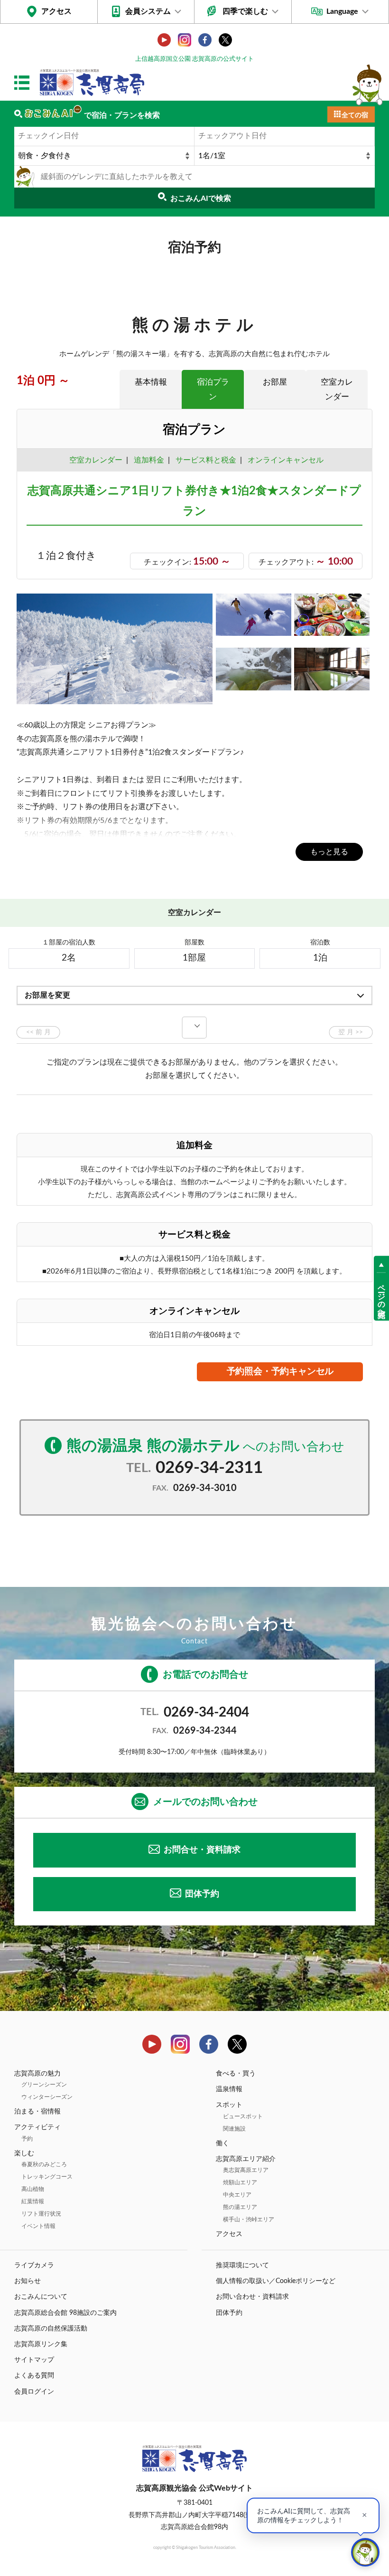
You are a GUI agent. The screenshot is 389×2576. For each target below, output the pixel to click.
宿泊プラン (213, 389)
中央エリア (237, 2195)
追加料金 (149, 460)
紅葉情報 (33, 2201)
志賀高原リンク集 (41, 2344)
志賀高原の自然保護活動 (51, 2329)
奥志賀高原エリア (246, 2170)
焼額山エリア (240, 2182)
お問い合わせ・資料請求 (252, 2297)
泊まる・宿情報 (37, 2112)
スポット (229, 2105)
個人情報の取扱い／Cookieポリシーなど (276, 2281)
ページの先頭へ (381, 1296)
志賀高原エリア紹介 (246, 2159)
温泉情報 (229, 2089)
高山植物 (33, 2189)
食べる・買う (236, 2074)
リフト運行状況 (41, 2214)
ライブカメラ (34, 2265)
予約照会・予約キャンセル (280, 1372)
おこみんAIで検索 (201, 198)
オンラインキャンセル (284, 460)
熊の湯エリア (240, 2207)
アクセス (56, 11)
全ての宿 (355, 115)
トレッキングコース (47, 2177)
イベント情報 (38, 2226)
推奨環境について (242, 2265)
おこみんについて (41, 2297)
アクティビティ (37, 2127)
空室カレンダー (337, 389)
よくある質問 (34, 2376)
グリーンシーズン (44, 2085)
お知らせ (28, 2281)
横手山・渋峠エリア (249, 2219)
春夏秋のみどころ (44, 2164)
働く (222, 2143)
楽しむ (24, 2153)
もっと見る (329, 852)
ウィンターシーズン (47, 2097)
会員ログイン (34, 2392)
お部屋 (275, 382)
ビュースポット (243, 2116)
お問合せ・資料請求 (202, 1850)
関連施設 (234, 2129)
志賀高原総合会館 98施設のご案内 (65, 2313)
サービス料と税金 (206, 460)
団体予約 (202, 1894)
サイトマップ (34, 2360)
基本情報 (151, 382)
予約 (27, 2139)
